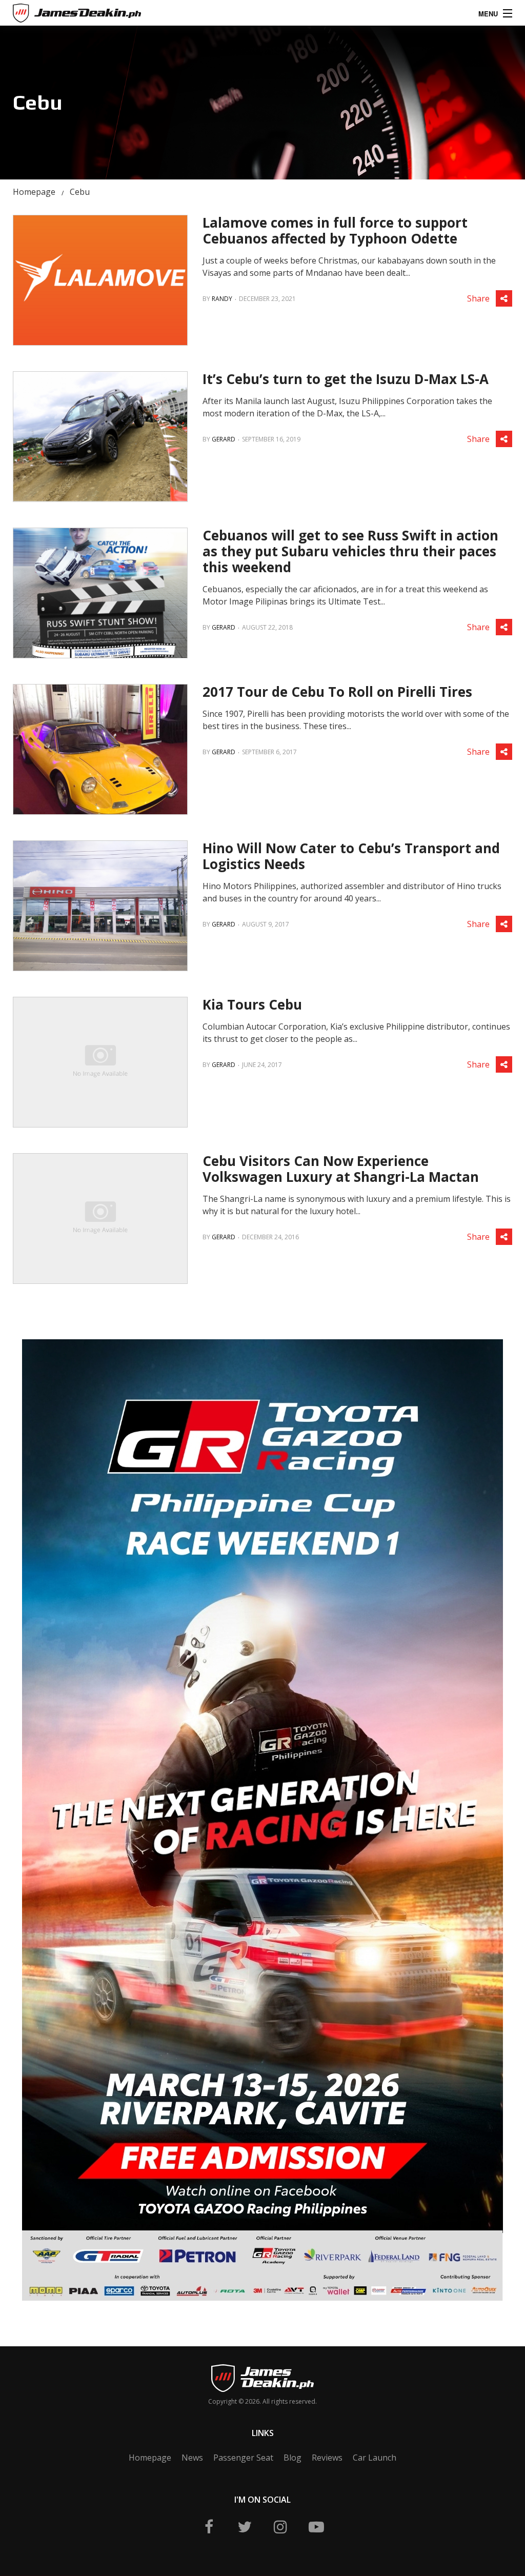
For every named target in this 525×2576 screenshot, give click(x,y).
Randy (222, 299)
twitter (245, 2527)
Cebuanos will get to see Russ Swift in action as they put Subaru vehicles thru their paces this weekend (350, 551)
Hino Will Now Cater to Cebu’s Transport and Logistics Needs (351, 856)
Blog (292, 2458)
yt (316, 2527)
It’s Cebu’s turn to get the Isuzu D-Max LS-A (346, 379)
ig (280, 2527)
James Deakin (48, 15)
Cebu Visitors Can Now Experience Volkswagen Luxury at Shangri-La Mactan (341, 1169)
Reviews (327, 2458)
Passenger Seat (243, 2458)
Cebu (80, 192)
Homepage (34, 192)
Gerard (224, 439)
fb (209, 2527)
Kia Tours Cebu (252, 1004)
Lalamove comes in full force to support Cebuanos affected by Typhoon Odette (335, 230)
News (192, 2458)
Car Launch (375, 2458)
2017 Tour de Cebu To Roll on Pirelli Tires (337, 692)
